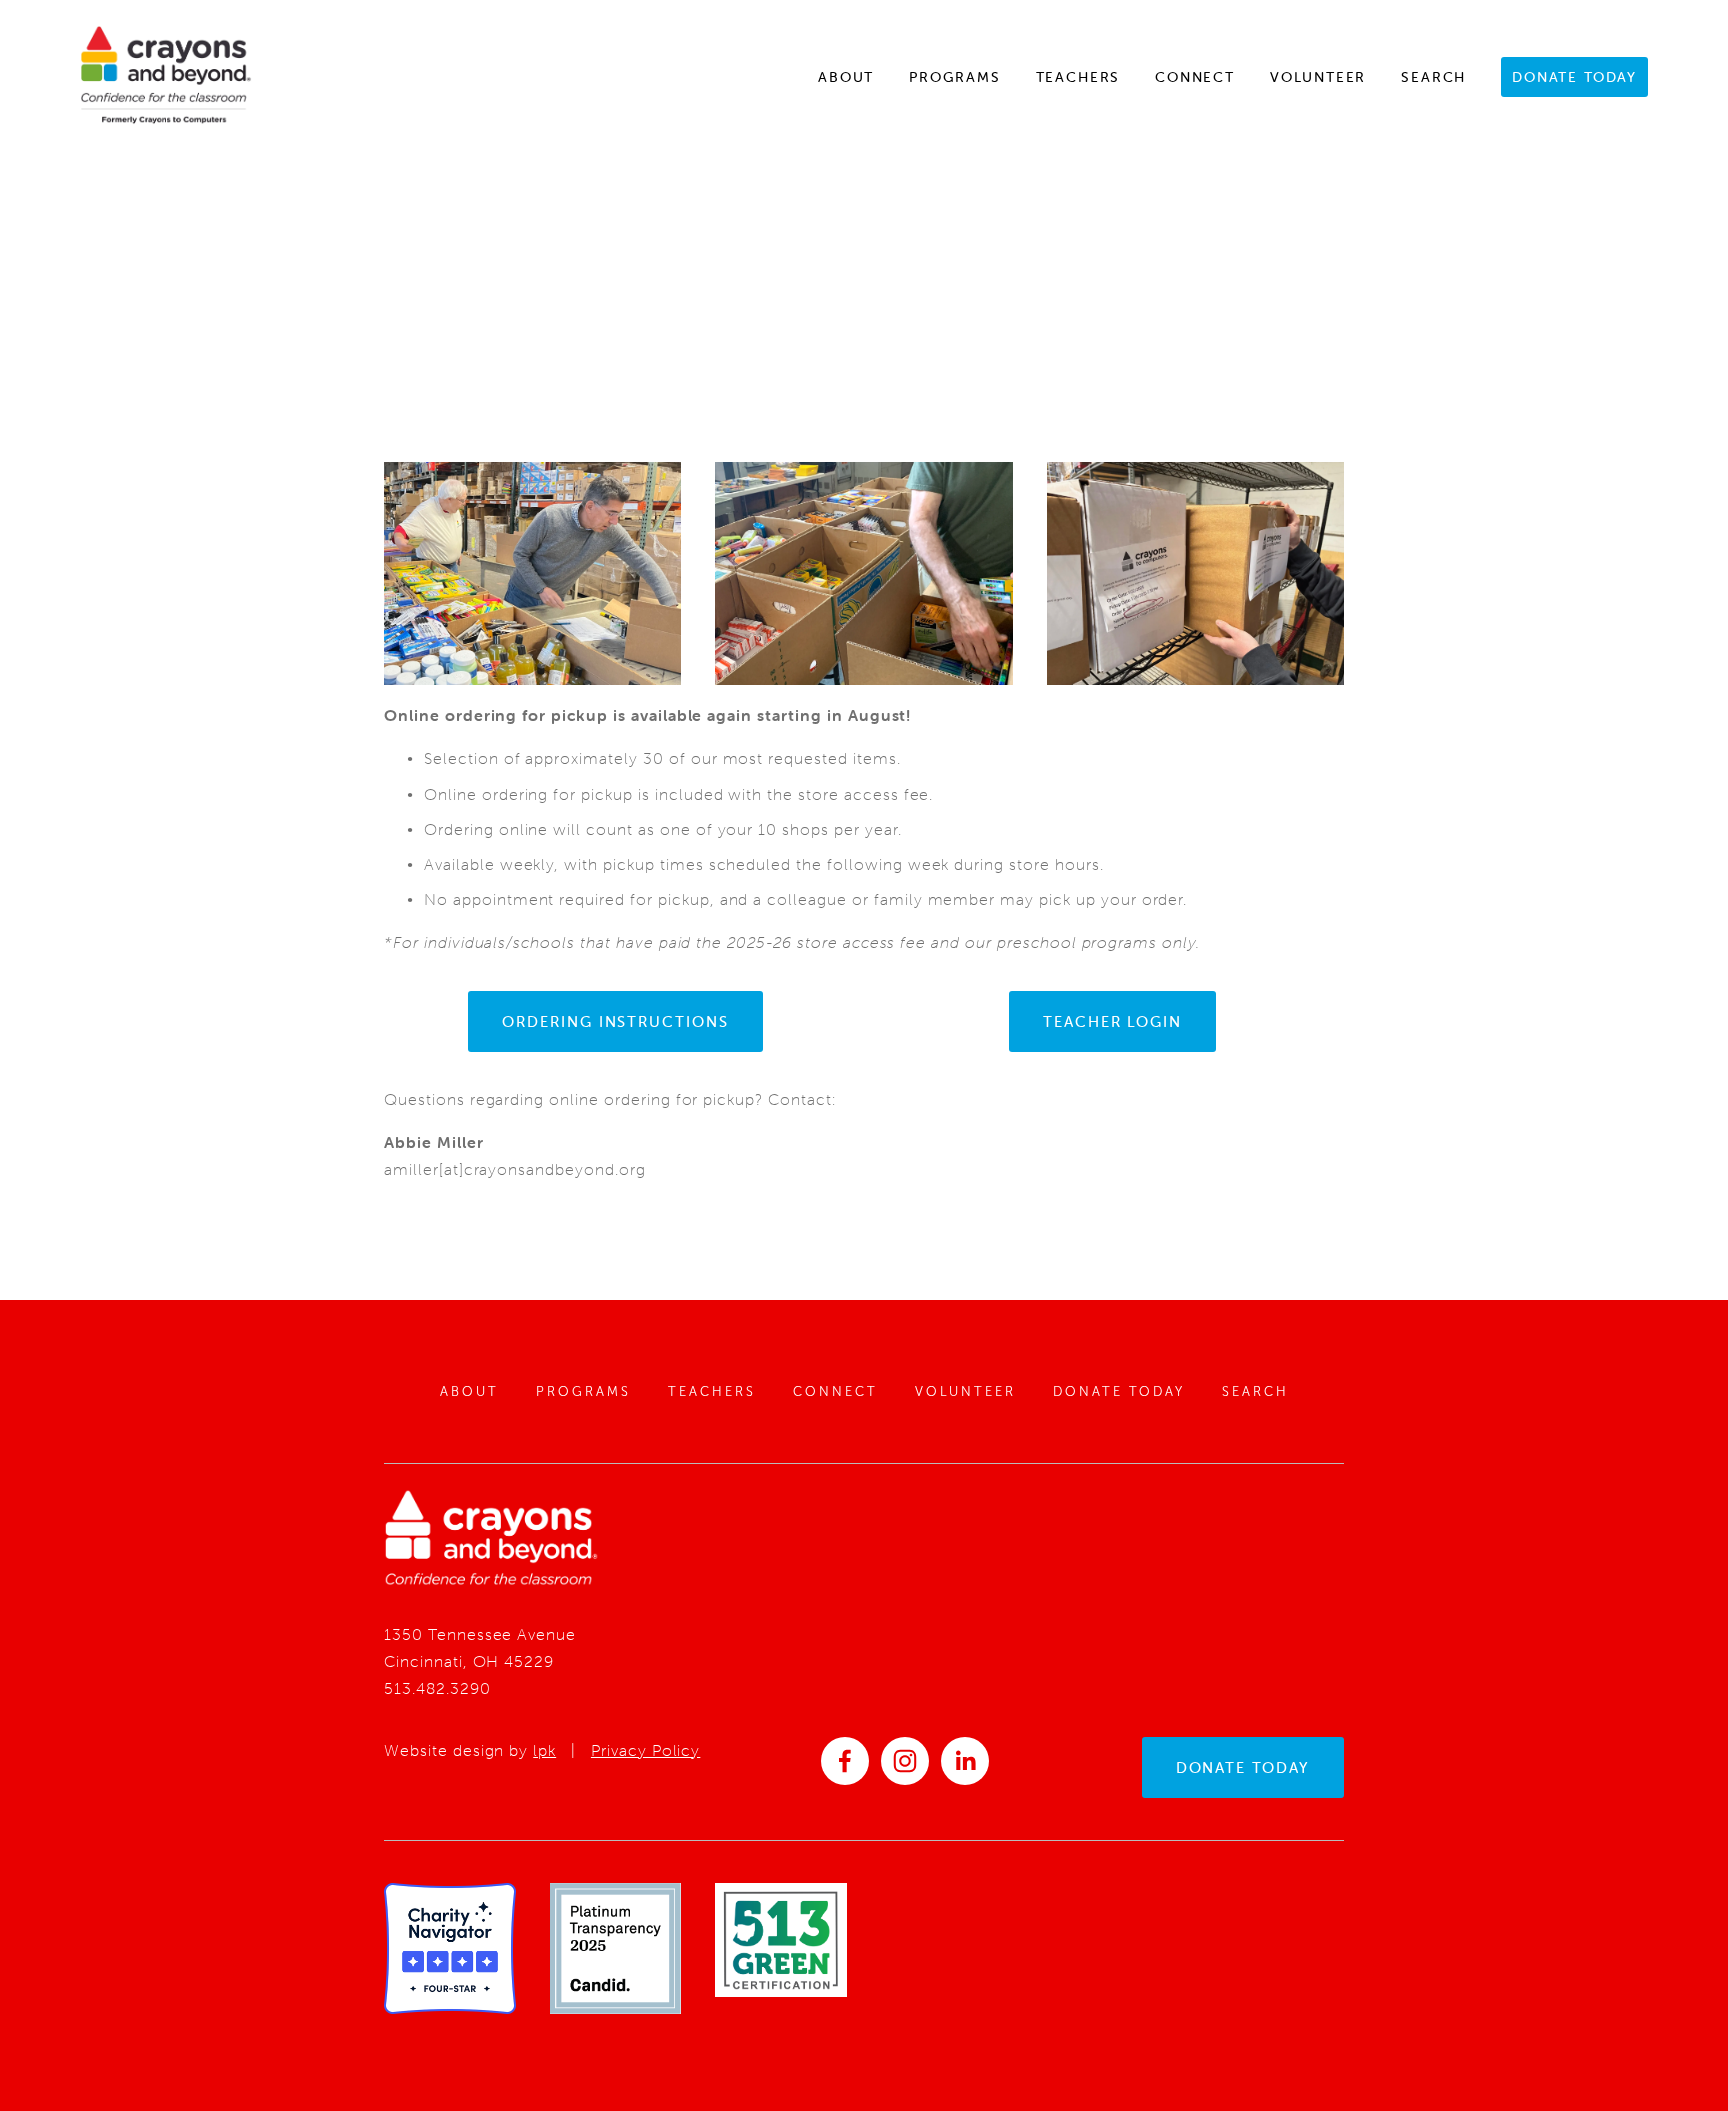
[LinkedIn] (965, 1761)
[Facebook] (845, 1761)
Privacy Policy (645, 1750)
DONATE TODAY (1243, 1767)
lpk (544, 1750)
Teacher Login (1112, 1021)
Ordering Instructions (615, 1021)
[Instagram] (905, 1761)
